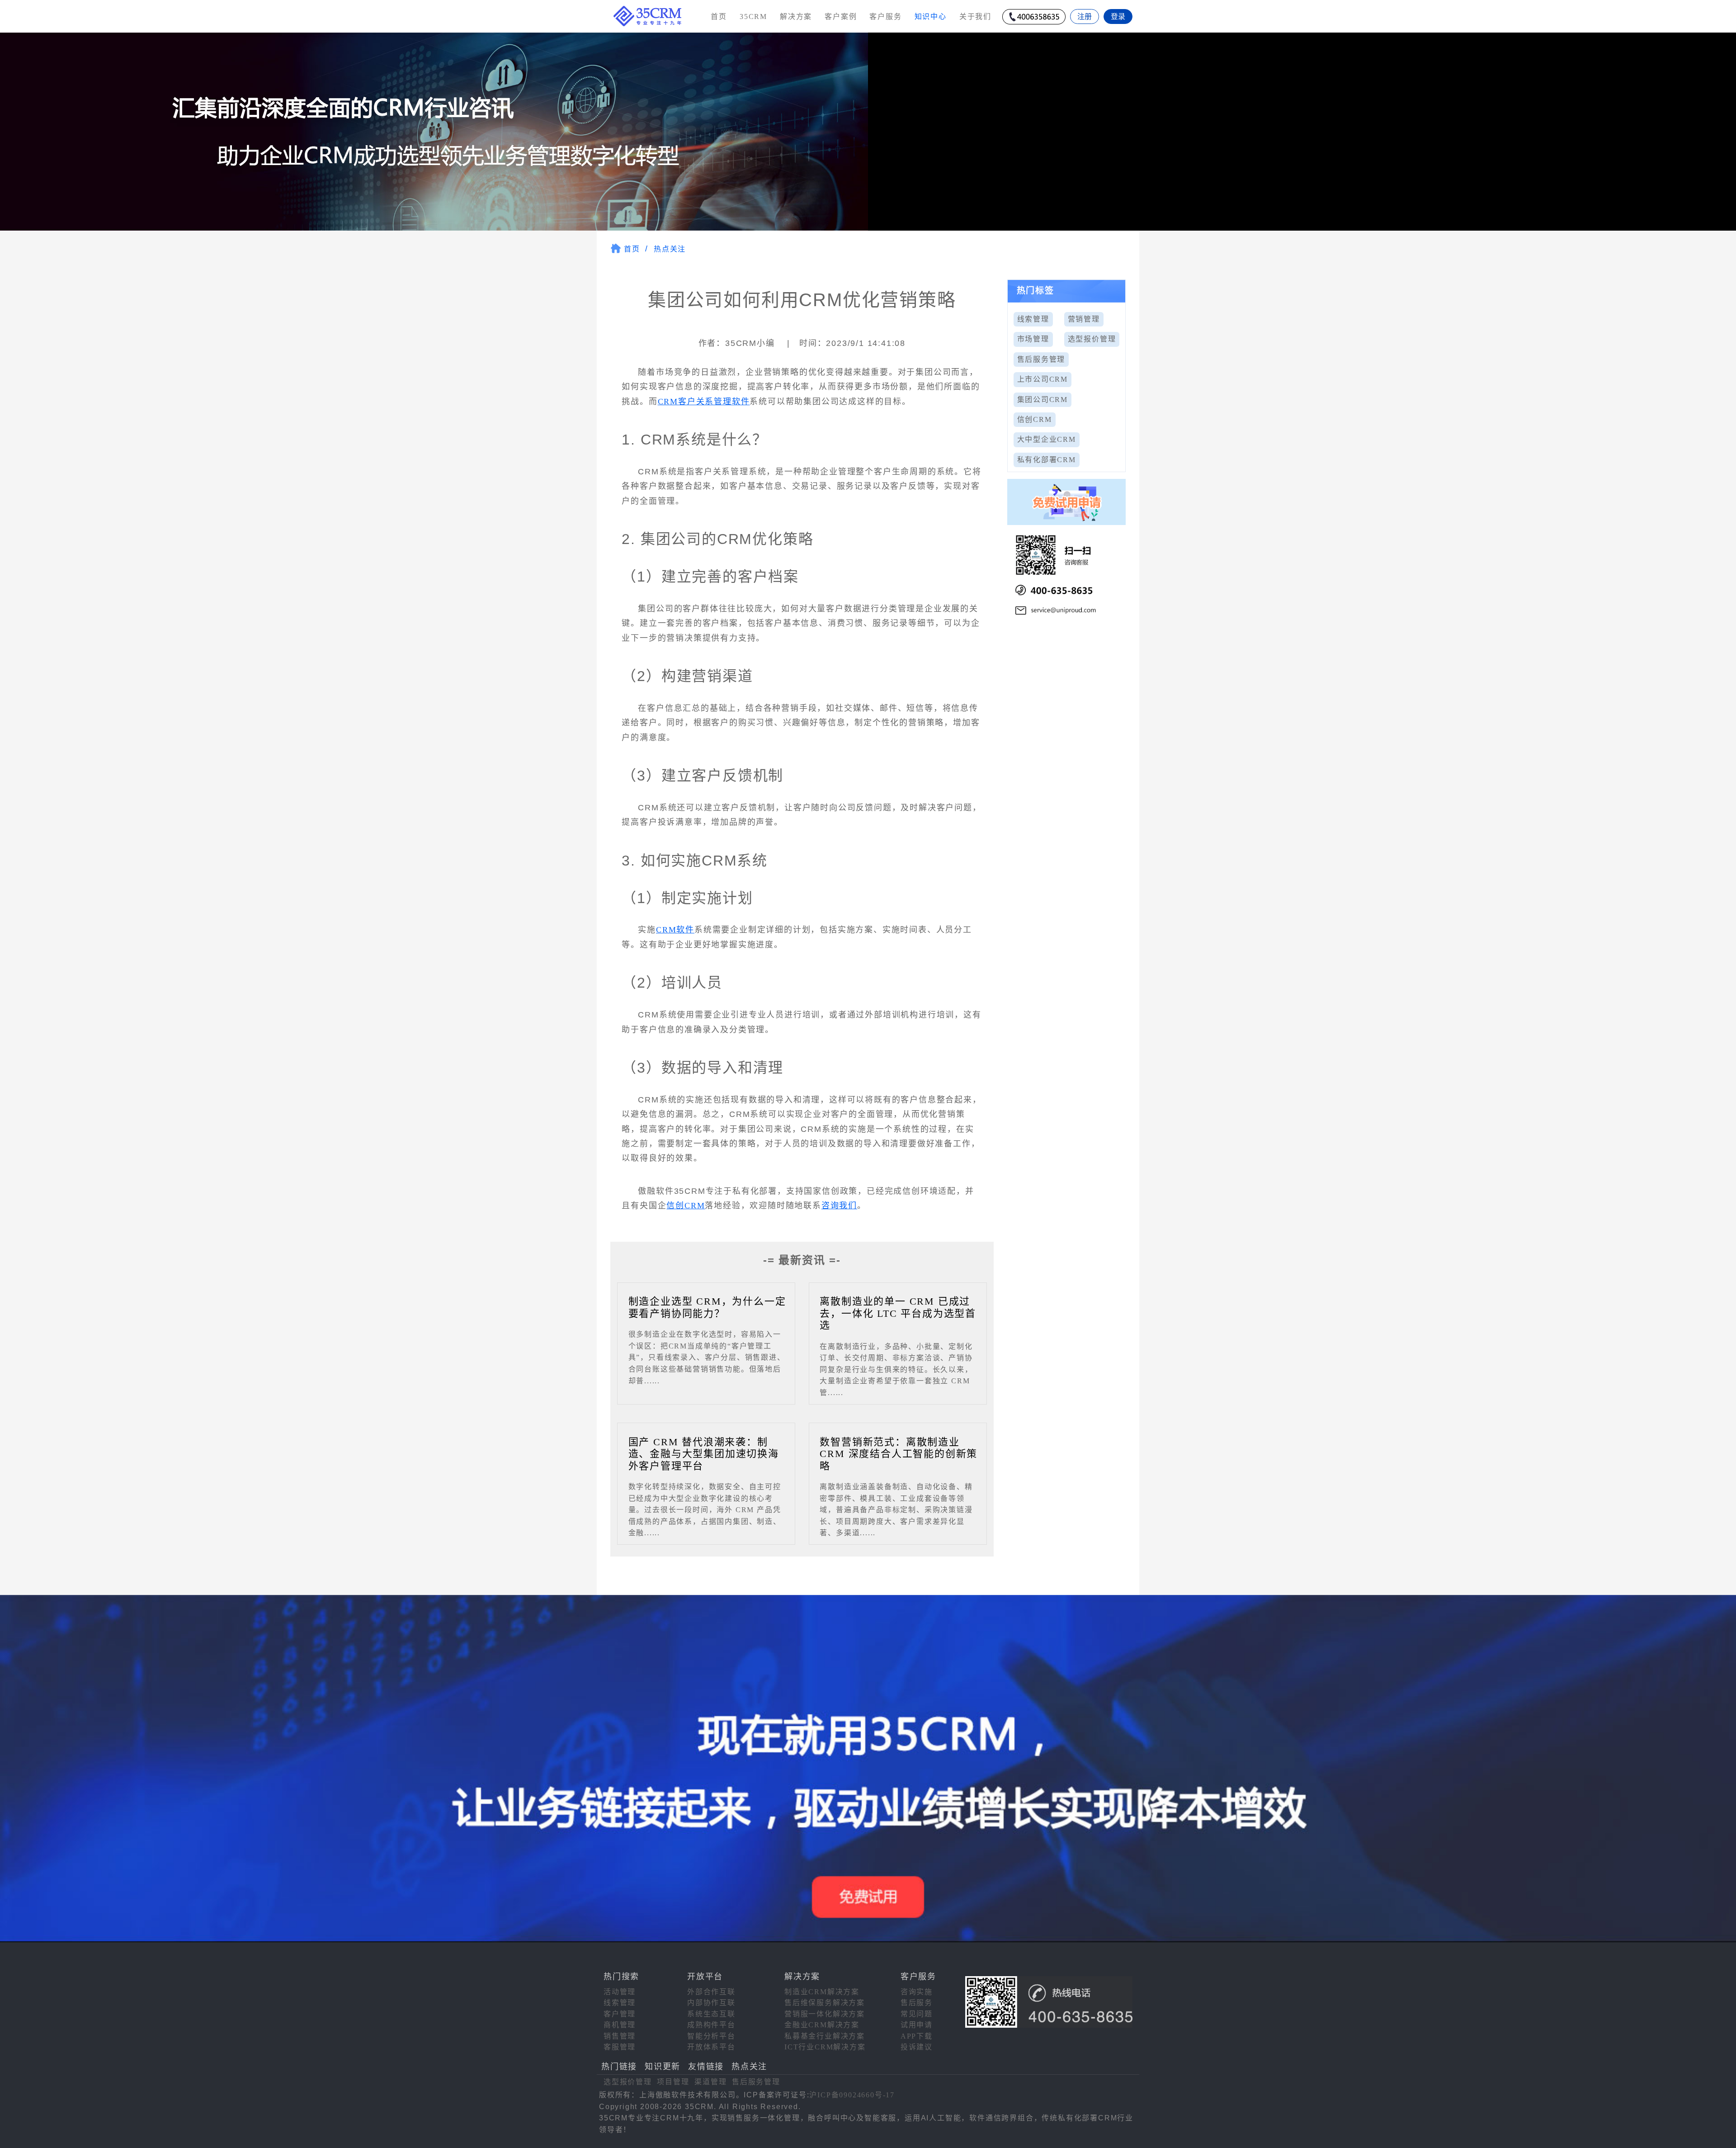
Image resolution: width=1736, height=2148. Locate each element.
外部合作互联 (711, 1992)
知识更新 (663, 2067)
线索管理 (1033, 319)
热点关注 (670, 249)
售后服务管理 (1041, 359)
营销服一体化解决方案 (825, 2014)
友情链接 (706, 2067)
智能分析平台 (711, 2036)
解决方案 (796, 17)
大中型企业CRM (1047, 439)
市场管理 (1033, 339)
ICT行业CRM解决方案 (825, 2047)
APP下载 (917, 2036)
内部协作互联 (711, 2003)
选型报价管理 (1092, 339)
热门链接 (619, 2067)
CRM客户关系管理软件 (704, 402)
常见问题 (917, 2014)
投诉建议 (917, 2047)
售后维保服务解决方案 (825, 2003)
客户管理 (620, 2014)
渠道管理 (710, 2082)
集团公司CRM (1043, 400)
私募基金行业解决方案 (825, 2036)
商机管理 (620, 2025)
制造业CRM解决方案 (822, 1992)
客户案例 (841, 17)
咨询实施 (917, 1992)
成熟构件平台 (711, 2025)
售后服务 (917, 2003)
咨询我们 (839, 1206)
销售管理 (620, 2036)
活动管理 (620, 1992)
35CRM (753, 17)
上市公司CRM (1043, 379)
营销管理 (1084, 319)
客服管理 (620, 2047)
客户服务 (885, 17)
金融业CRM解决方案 (822, 2025)
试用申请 (917, 2025)
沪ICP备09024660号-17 (852, 2095)
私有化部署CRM (1047, 460)
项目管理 (673, 2082)
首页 (719, 17)
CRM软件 (675, 930)
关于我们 (975, 17)
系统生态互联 (711, 2014)
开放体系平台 (711, 2047)
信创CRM (686, 1206)
